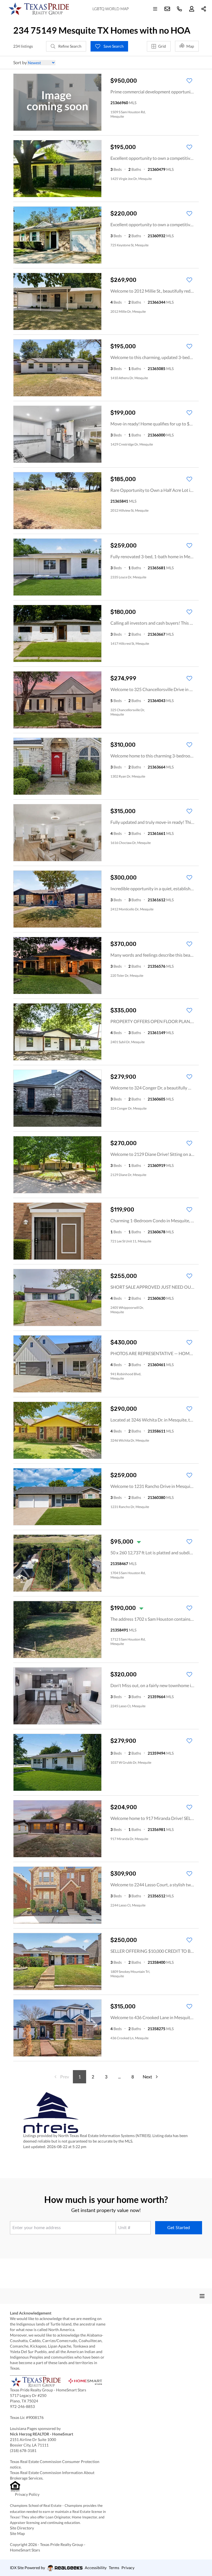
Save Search (113, 46)
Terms (114, 2568)
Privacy (128, 2568)
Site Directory (22, 2528)
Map (190, 46)
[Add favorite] (189, 81)
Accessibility (96, 2568)
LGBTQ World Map (111, 9)
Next (147, 2077)
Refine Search (69, 46)
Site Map (17, 2533)
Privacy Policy (27, 2494)
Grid (162, 46)
